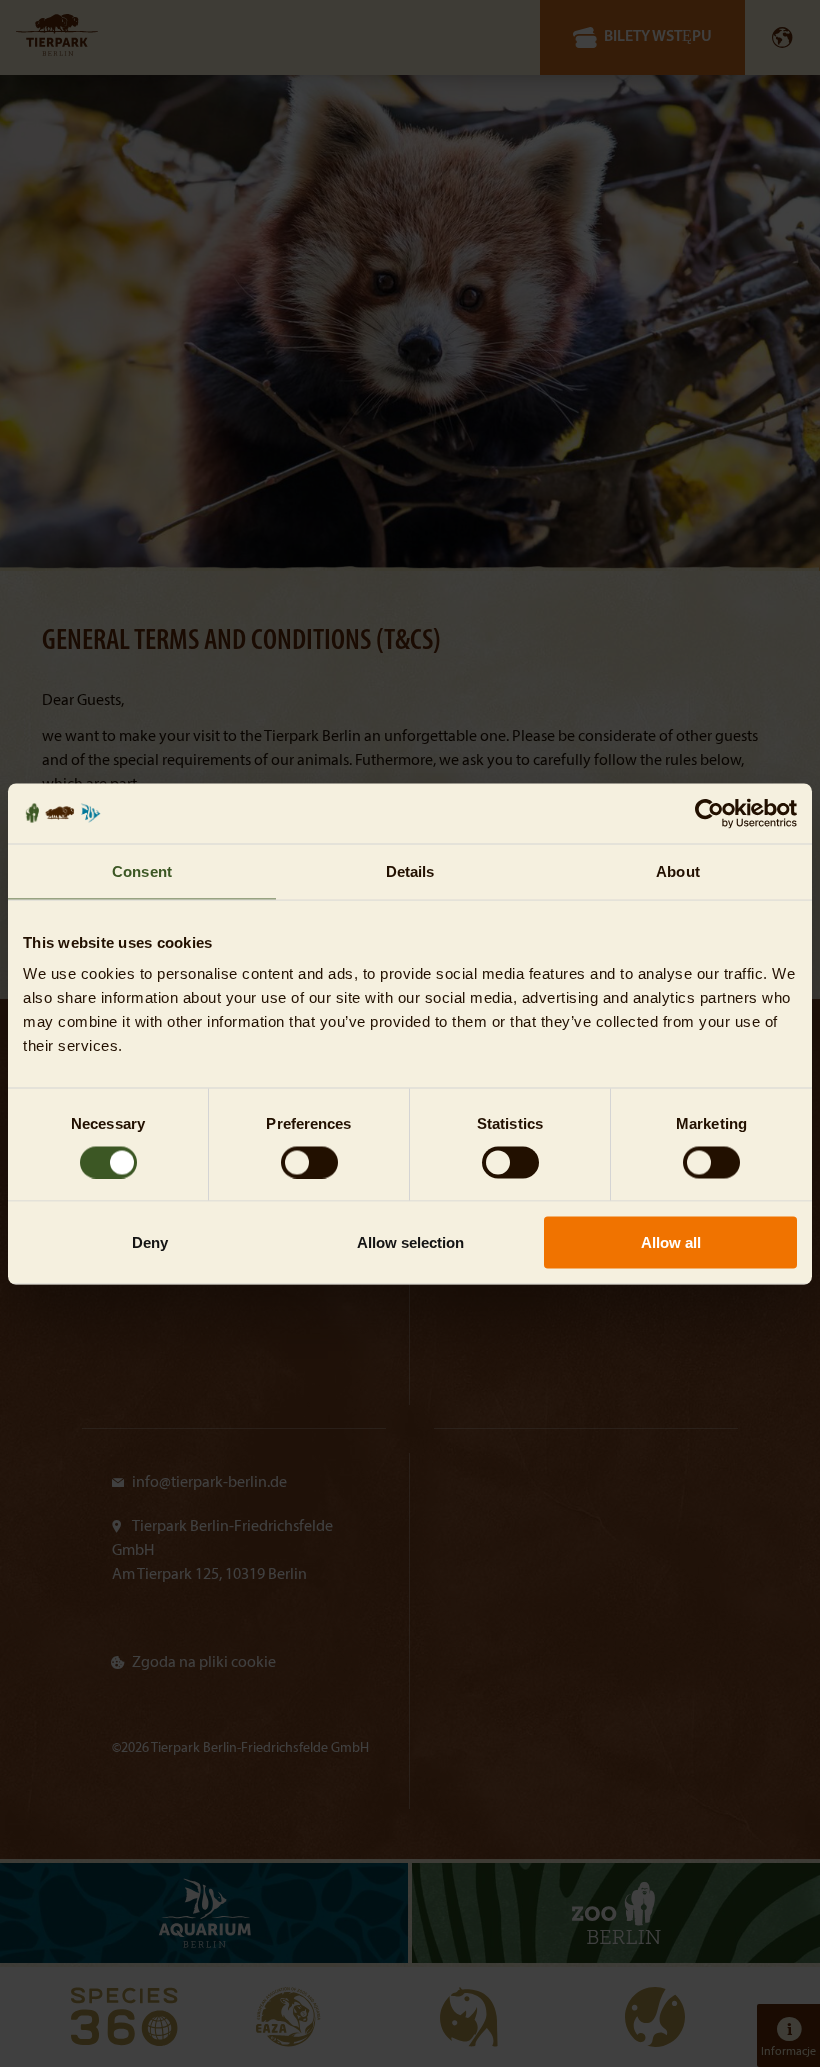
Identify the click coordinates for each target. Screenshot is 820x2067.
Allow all (671, 1242)
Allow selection (410, 1242)
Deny (150, 1242)
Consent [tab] (142, 870)
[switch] (309, 1162)
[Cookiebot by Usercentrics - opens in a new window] (709, 813)
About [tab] (678, 870)
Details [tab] (410, 870)
